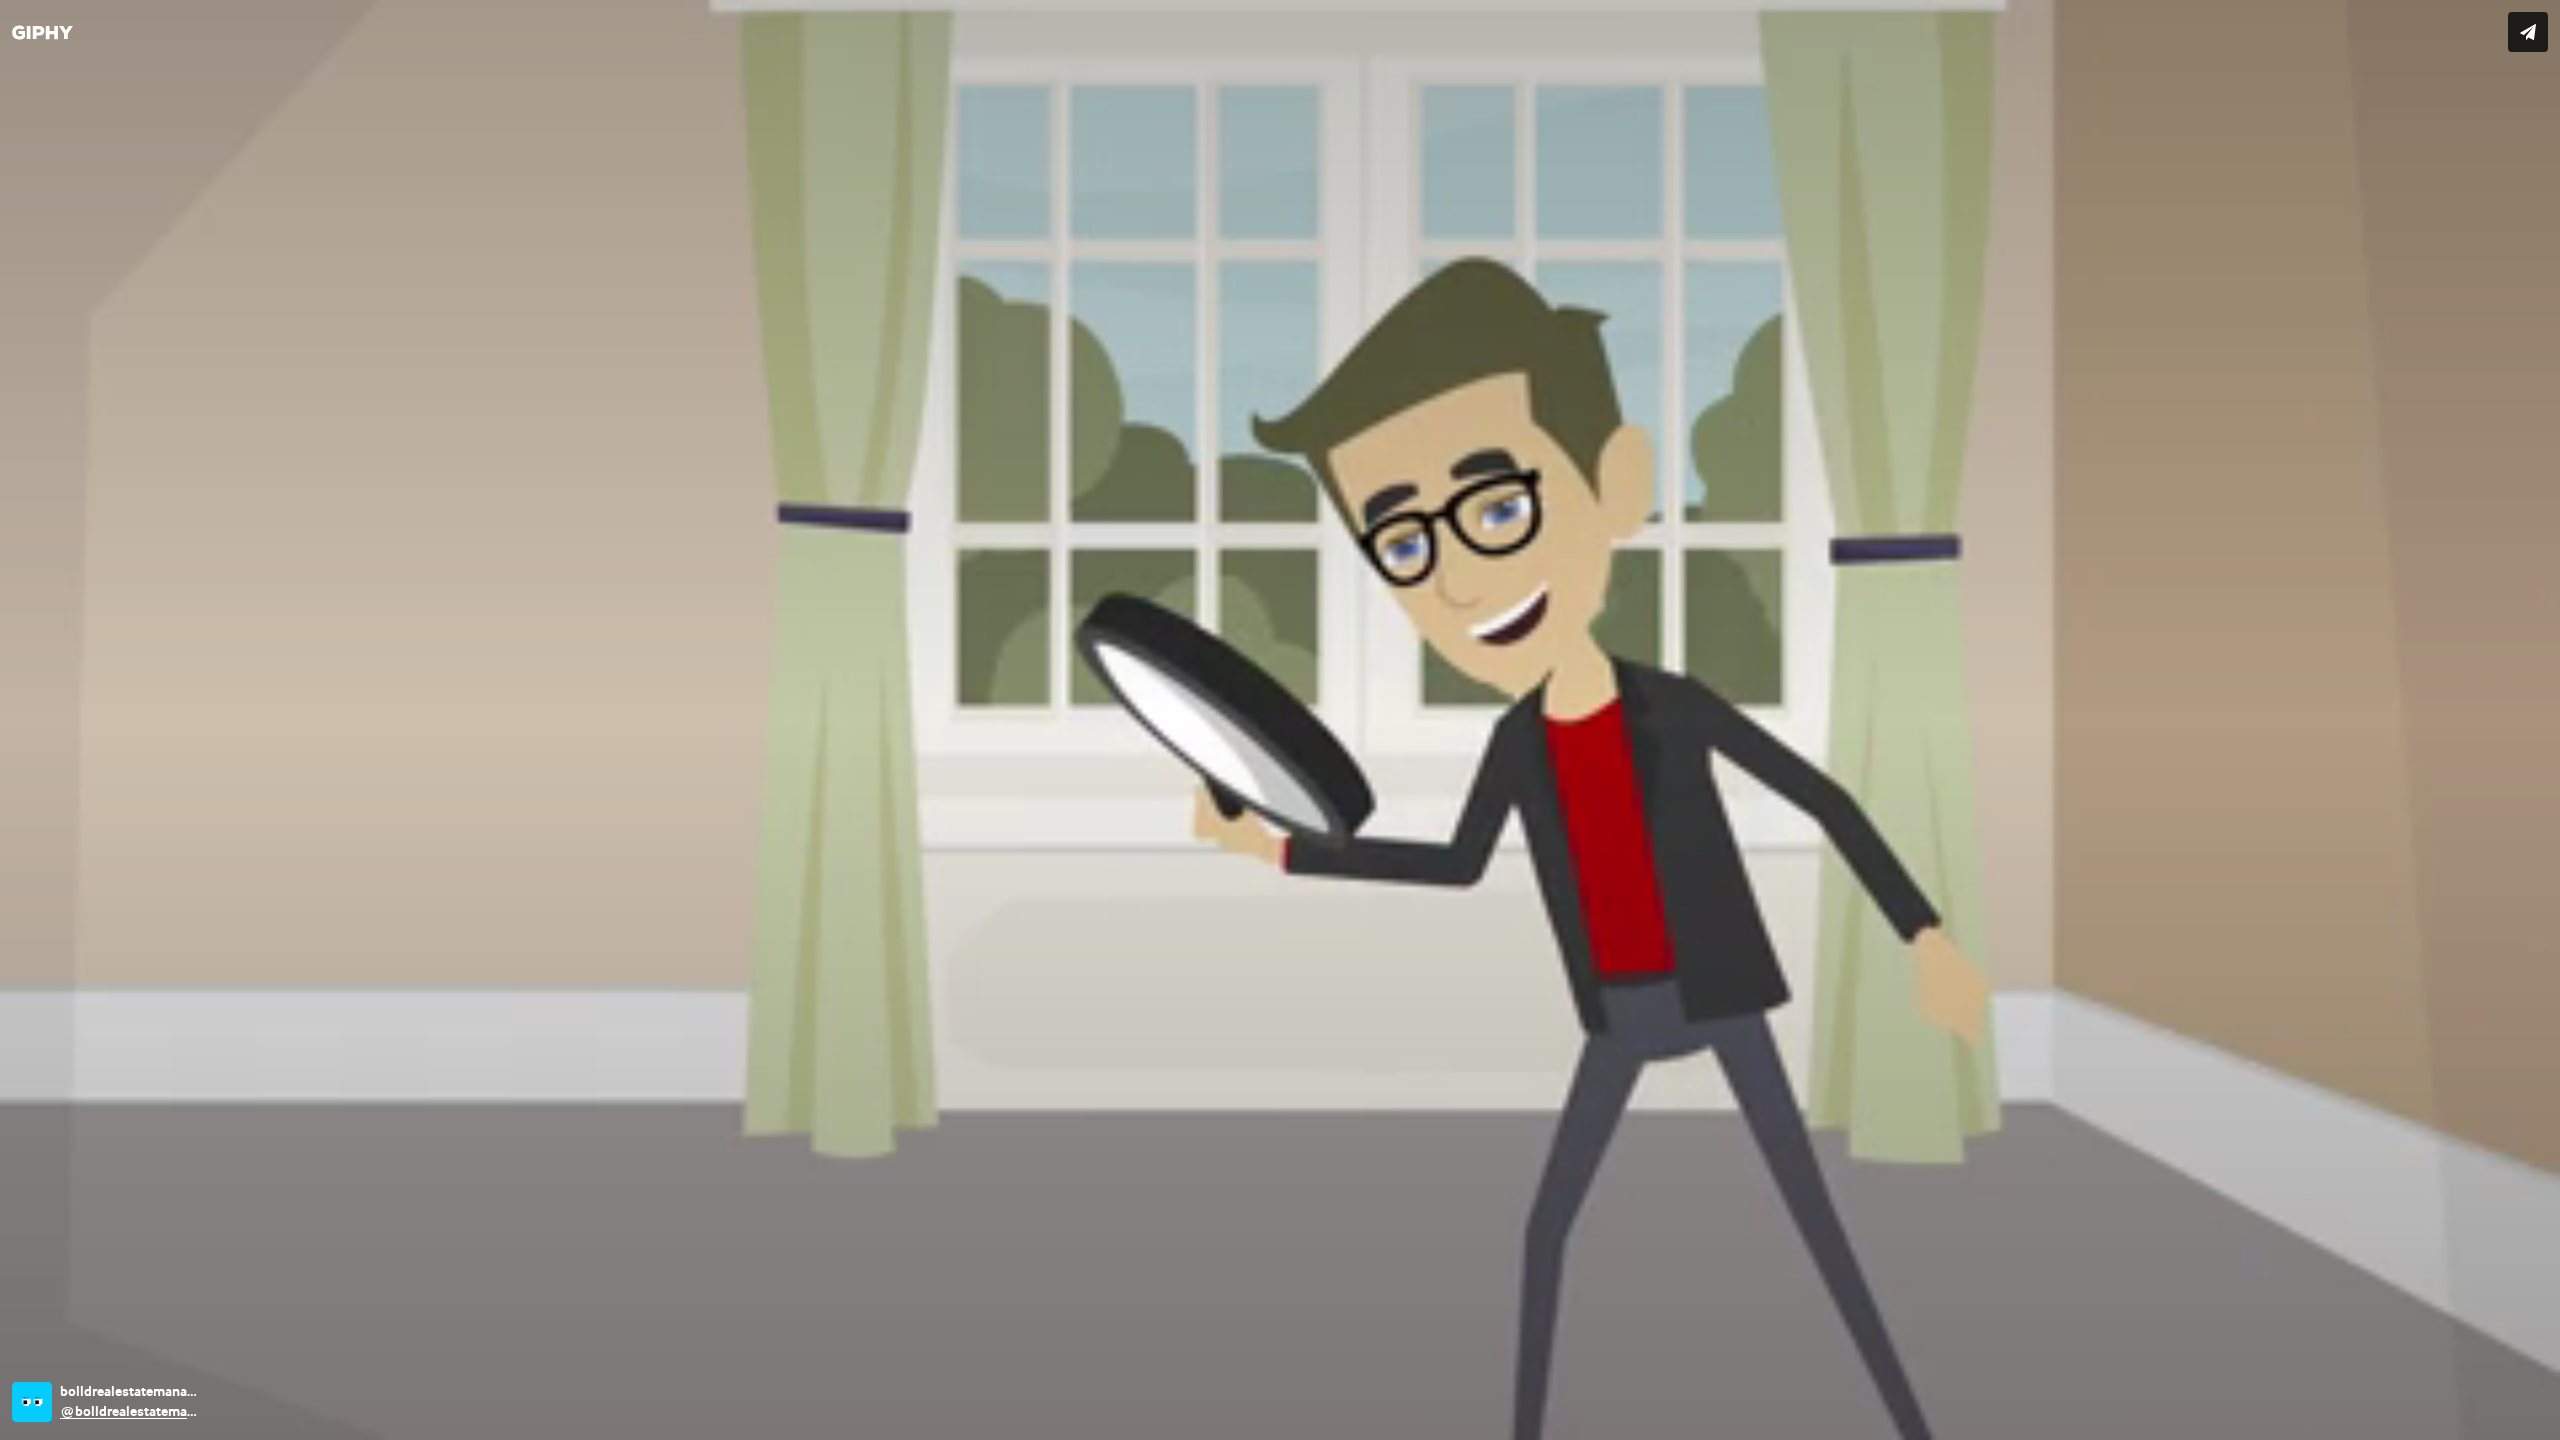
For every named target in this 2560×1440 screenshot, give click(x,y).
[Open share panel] (2528, 32)
